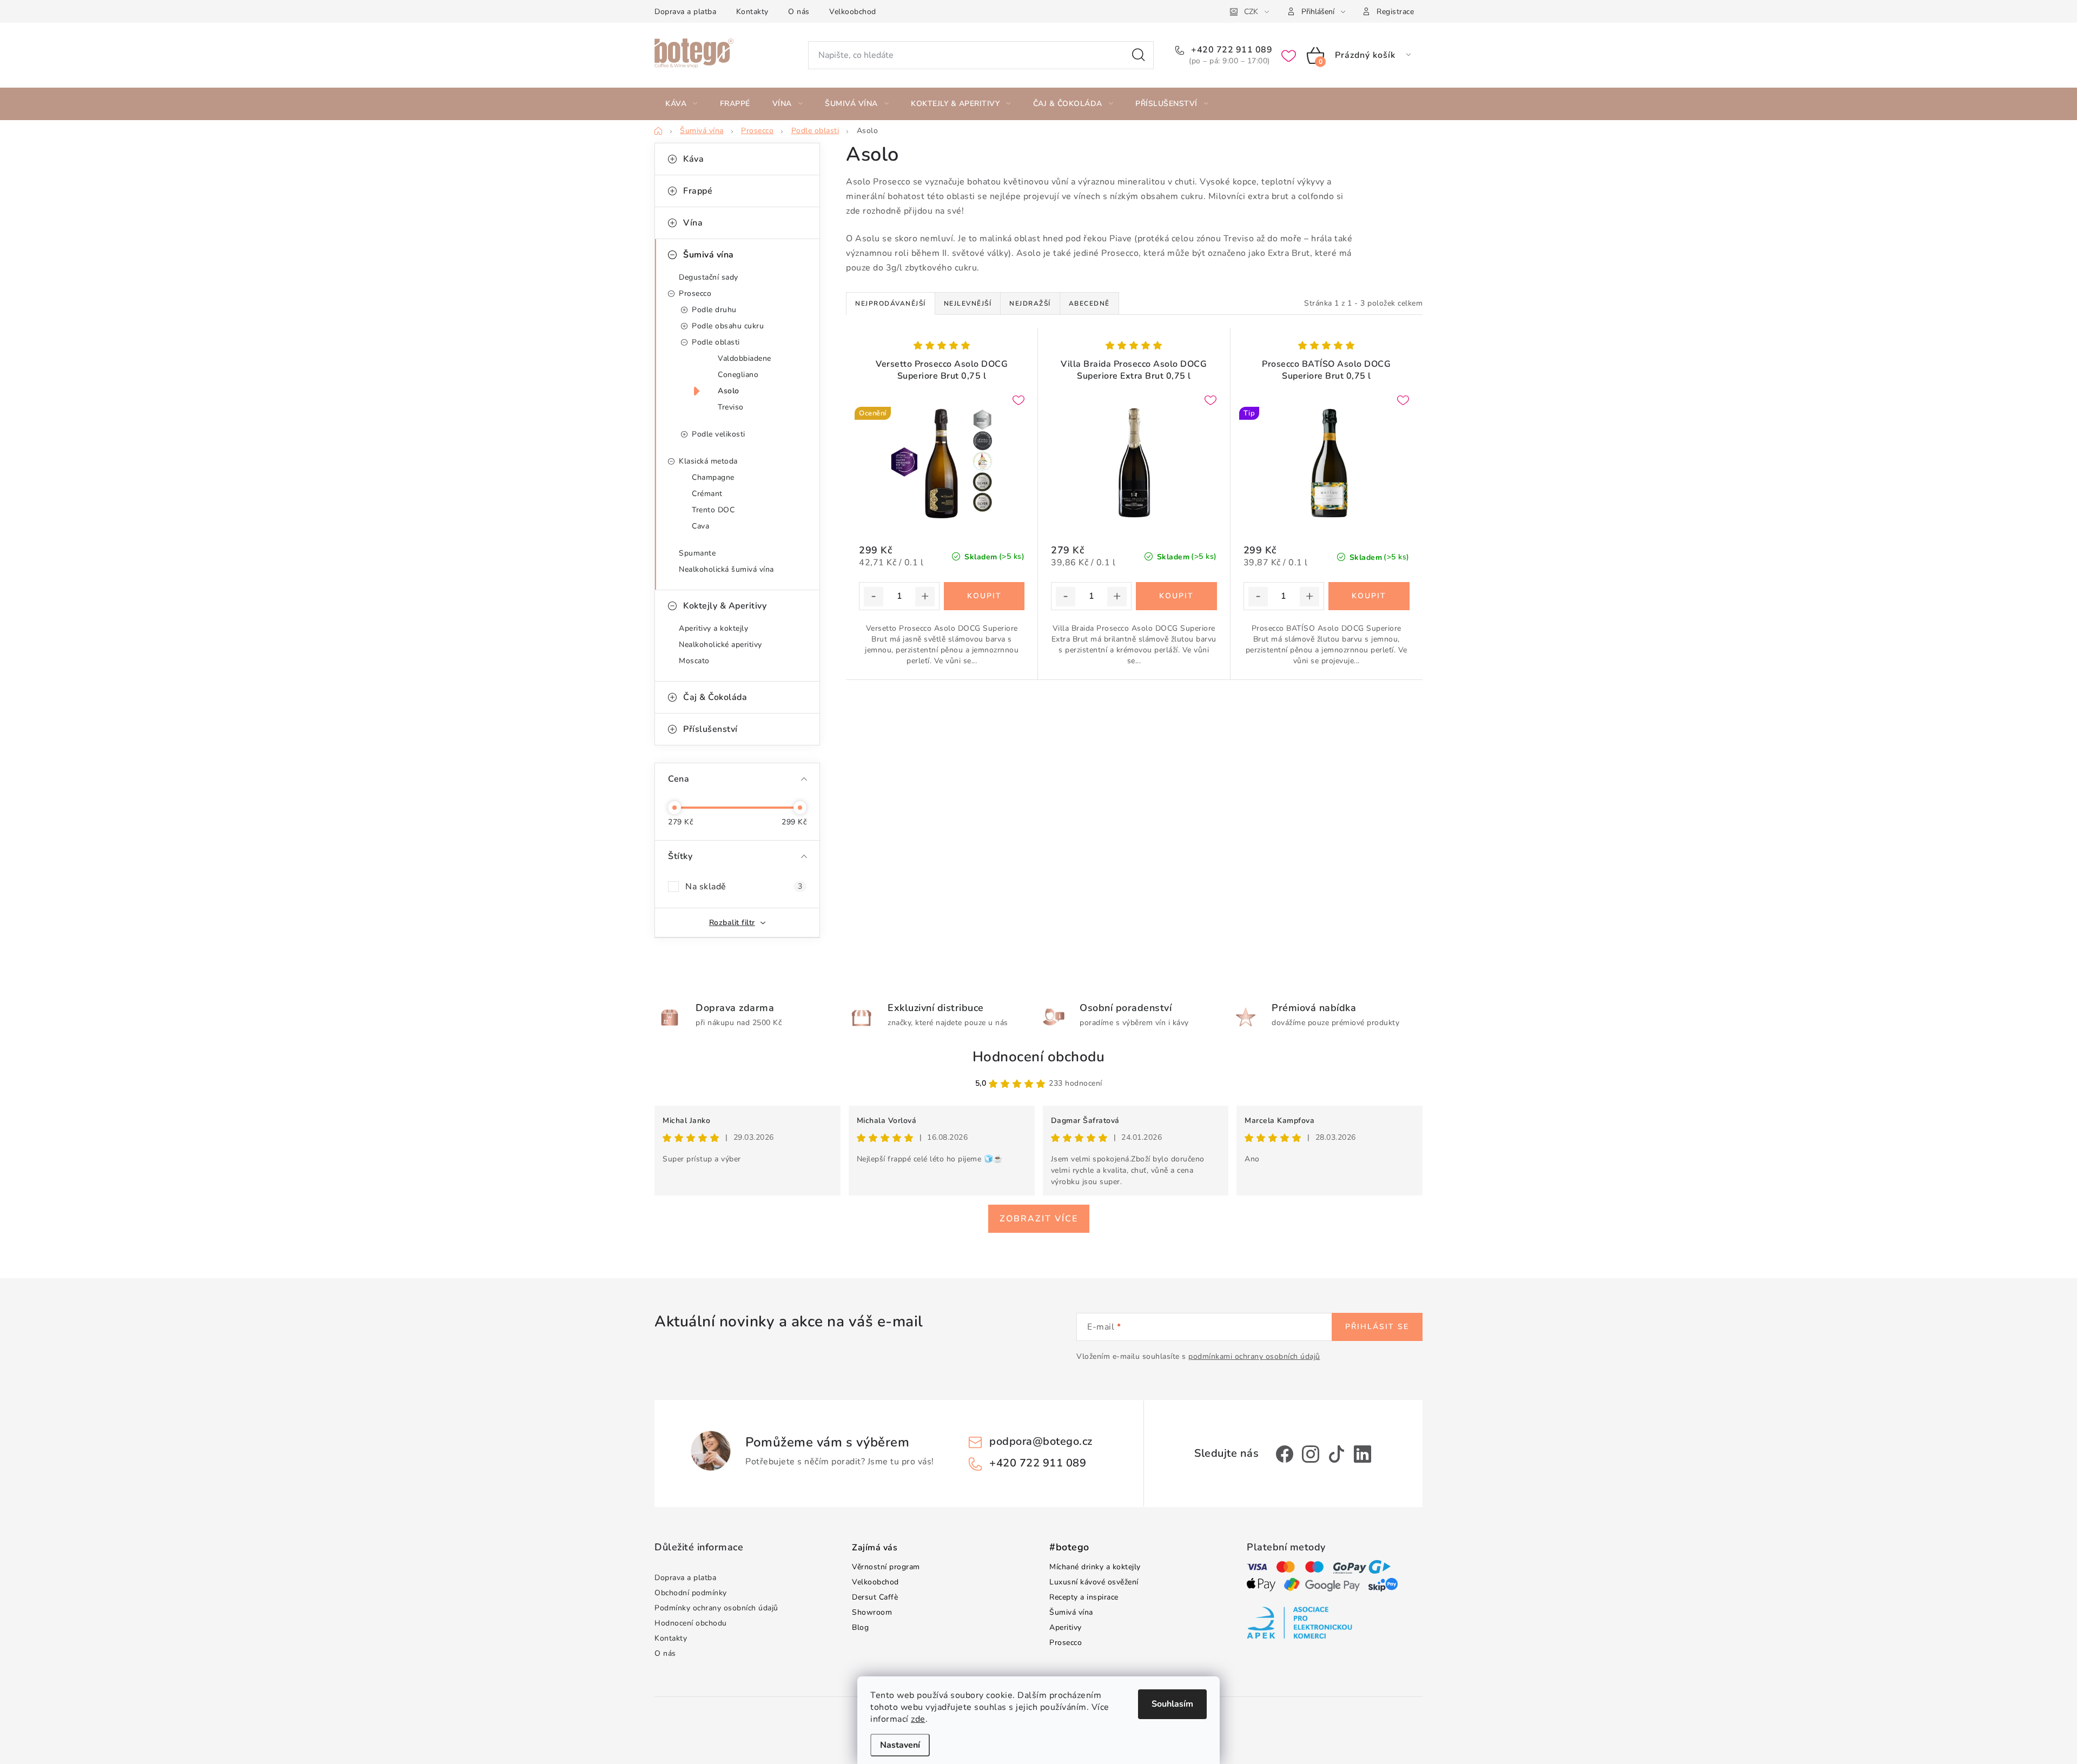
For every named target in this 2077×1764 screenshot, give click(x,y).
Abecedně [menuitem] (1089, 303)
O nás (799, 12)
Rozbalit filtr (732, 923)
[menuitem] (682, 104)
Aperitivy (1066, 1627)
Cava (700, 526)
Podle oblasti (716, 342)
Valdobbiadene (745, 358)
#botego (1069, 1548)
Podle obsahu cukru (728, 326)
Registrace (1395, 12)
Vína (693, 223)
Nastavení (900, 1745)
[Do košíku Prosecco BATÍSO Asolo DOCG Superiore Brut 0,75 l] (1369, 596)
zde (918, 1719)
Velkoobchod (853, 12)
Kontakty (752, 12)
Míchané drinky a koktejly (1095, 1567)
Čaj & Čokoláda (715, 697)
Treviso (731, 407)
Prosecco (695, 293)
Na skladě (744, 887)
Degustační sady (709, 277)
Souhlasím (1172, 1704)
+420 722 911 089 (1231, 50)
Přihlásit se (1377, 1327)
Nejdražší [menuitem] (1030, 303)
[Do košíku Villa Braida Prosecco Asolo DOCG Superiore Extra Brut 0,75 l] (1176, 596)
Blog (860, 1627)
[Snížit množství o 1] (874, 597)
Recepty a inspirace (1084, 1597)
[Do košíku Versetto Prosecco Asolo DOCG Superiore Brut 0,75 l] (984, 596)
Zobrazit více (1039, 1219)
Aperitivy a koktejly (713, 628)
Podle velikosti (719, 434)
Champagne (713, 477)
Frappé (698, 191)
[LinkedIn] (1362, 1454)
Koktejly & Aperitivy (725, 606)
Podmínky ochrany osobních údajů (716, 1608)
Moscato (694, 661)
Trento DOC (713, 510)
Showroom (872, 1612)
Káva (693, 159)
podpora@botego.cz (1041, 1441)
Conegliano (738, 375)
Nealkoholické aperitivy (720, 645)
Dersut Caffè (875, 1597)
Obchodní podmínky (691, 1593)
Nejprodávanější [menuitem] (891, 303)
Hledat (1139, 55)
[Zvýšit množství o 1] (925, 597)
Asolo (729, 391)
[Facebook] (1285, 1454)
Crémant (707, 494)
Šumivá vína (709, 255)
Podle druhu (714, 310)
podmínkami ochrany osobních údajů (1254, 1356)
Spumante (697, 553)
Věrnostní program (886, 1567)
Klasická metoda (708, 461)
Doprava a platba (685, 12)
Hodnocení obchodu (1039, 1057)
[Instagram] (1311, 1454)
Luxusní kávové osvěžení (1094, 1582)
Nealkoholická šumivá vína (726, 569)
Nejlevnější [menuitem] (968, 303)
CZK (1251, 12)
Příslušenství (710, 729)
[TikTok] (1337, 1454)
